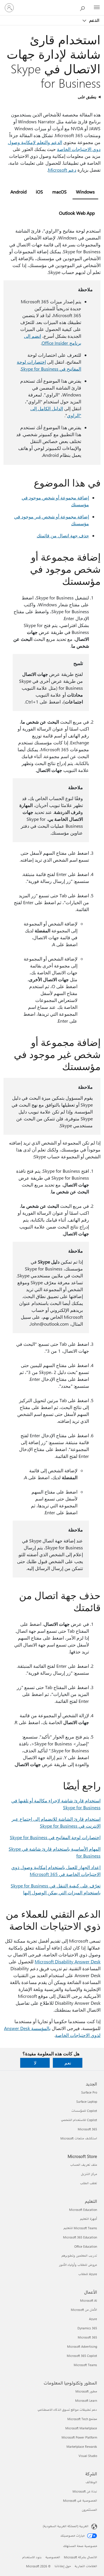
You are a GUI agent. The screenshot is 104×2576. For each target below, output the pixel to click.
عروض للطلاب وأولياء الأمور (78, 2265)
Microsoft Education (83, 2210)
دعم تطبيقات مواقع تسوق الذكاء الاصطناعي (67, 2410)
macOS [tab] (60, 192)
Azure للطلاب (88, 2274)
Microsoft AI (89, 2300)
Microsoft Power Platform (79, 2437)
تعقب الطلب (89, 2183)
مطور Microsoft (86, 2391)
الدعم (94, 20)
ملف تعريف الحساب (84, 2165)
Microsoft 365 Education (80, 2237)
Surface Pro (89, 2092)
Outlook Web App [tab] (77, 213)
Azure (93, 2319)
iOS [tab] (39, 192)
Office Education (86, 2246)
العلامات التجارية (86, 2566)
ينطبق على (87, 97)
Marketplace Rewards (82, 2446)
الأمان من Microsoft (84, 2310)
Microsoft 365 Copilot (82, 2356)
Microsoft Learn (86, 2400)
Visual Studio (88, 2456)
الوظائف (91, 2482)
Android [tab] (18, 192)
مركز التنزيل (89, 2174)
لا (35, 2063)
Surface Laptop (87, 2101)
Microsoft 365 (87, 2129)
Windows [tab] (85, 192)
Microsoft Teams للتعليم (80, 2228)
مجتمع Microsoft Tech (82, 2419)
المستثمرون (89, 2510)
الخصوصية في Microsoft (80, 2501)
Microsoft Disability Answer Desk (68, 1961)
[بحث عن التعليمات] (84, 7)
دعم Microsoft (62, 170)
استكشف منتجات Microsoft (79, 2138)
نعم (68, 2063)
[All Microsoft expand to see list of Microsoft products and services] (97, 8)
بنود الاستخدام (32, 2557)
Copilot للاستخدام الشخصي (79, 2120)
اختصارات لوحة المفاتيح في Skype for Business (55, 1837)
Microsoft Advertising (82, 2346)
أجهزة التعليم (89, 2219)
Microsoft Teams (85, 2365)
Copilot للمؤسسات (84, 2111)
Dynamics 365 (87, 2328)
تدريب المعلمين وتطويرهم (79, 2256)
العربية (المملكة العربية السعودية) (66, 2526)
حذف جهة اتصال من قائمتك (63, 535)
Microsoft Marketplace (81, 2428)
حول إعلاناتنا (63, 2566)
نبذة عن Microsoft (85, 2491)
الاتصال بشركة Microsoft (80, 2557)
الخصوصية (53, 2557)
